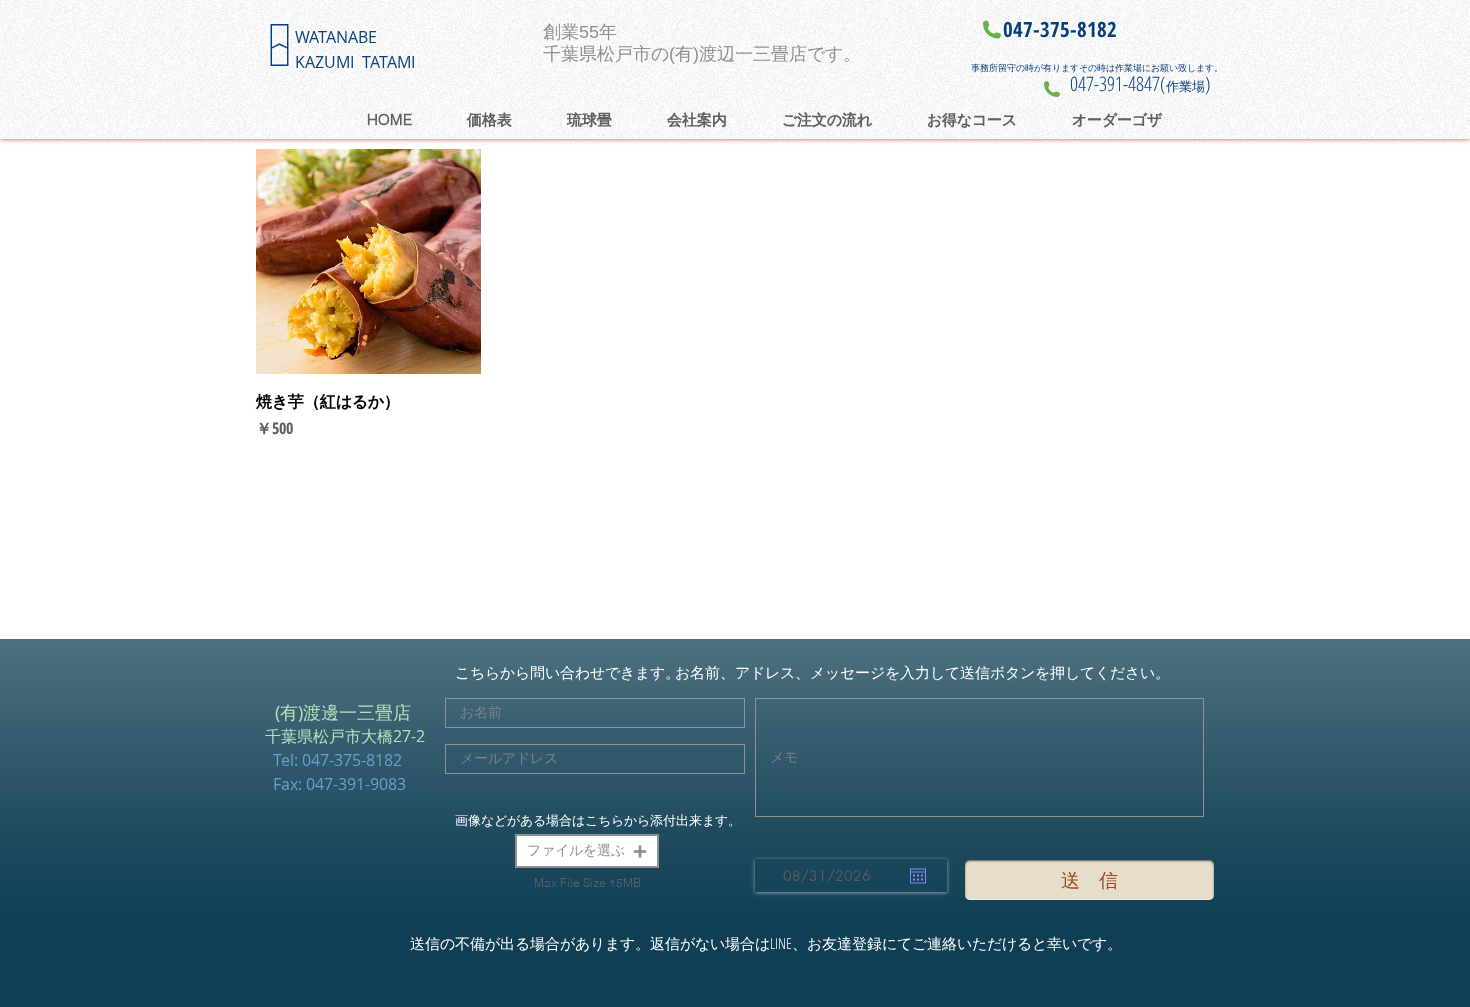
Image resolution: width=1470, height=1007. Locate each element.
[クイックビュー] (368, 261)
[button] (587, 851)
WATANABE (336, 37)
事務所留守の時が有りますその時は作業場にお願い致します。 (1097, 67)
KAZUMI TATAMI (355, 62)
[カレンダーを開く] (918, 876)
